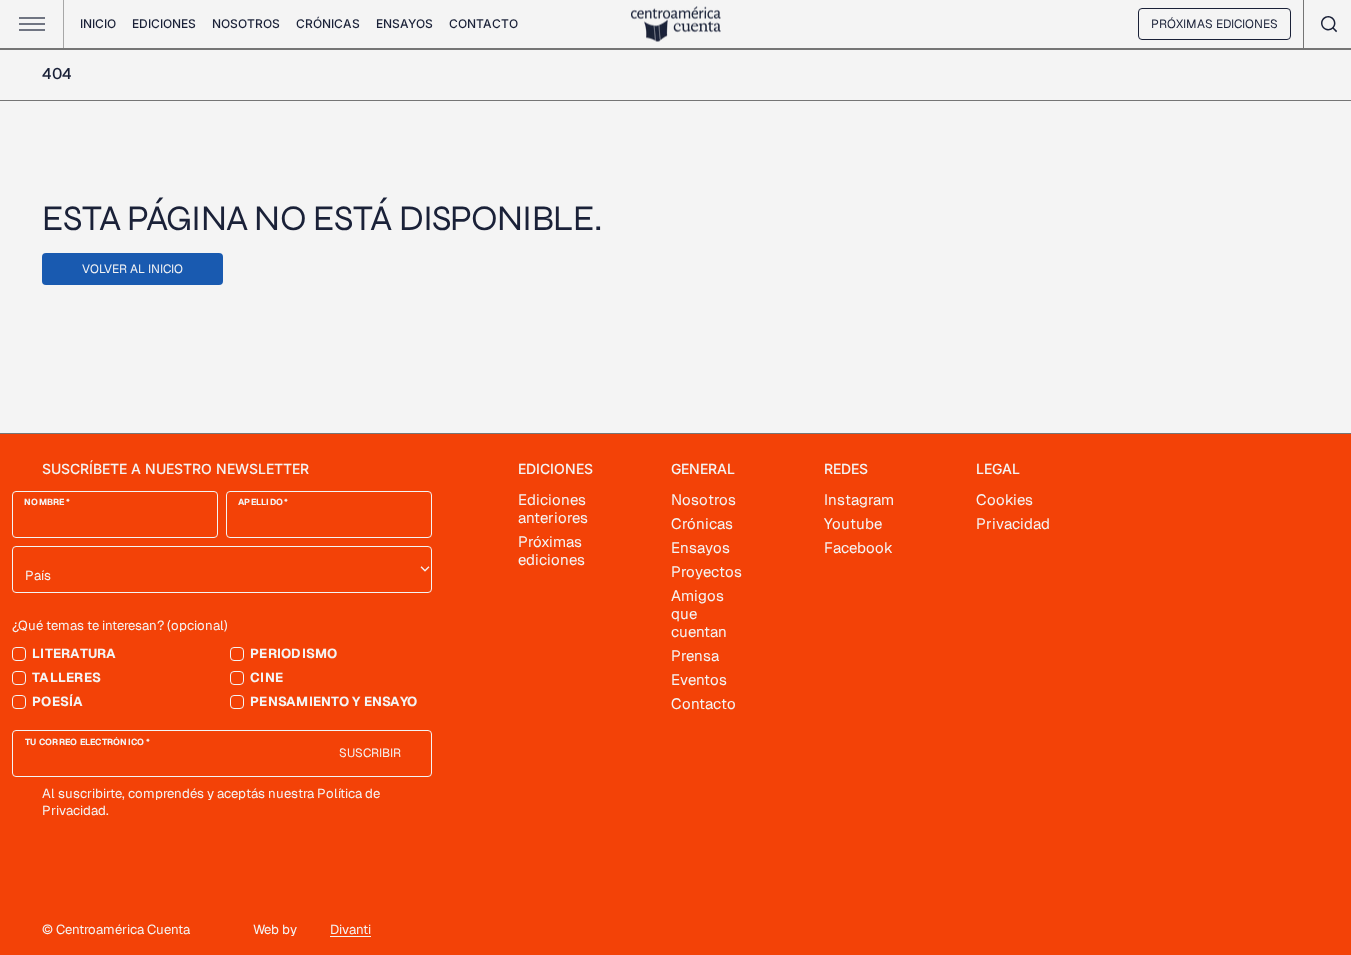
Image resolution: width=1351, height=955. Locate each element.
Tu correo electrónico (85, 742)
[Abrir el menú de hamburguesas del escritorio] (32, 24)
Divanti (350, 929)
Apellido (260, 502)
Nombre (44, 502)
